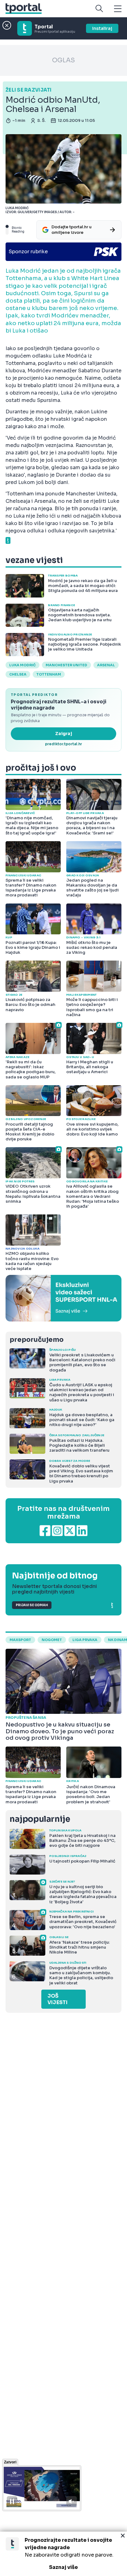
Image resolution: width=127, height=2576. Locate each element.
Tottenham (49, 674)
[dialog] (63, 2554)
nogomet (52, 1640)
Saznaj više (63, 2567)
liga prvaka (85, 1640)
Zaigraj (64, 734)
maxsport (20, 1640)
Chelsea (18, 674)
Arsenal (106, 665)
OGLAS (63, 60)
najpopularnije (40, 1819)
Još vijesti (57, 1999)
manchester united (66, 665)
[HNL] (63, 1298)
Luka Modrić (23, 665)
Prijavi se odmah (32, 1605)
